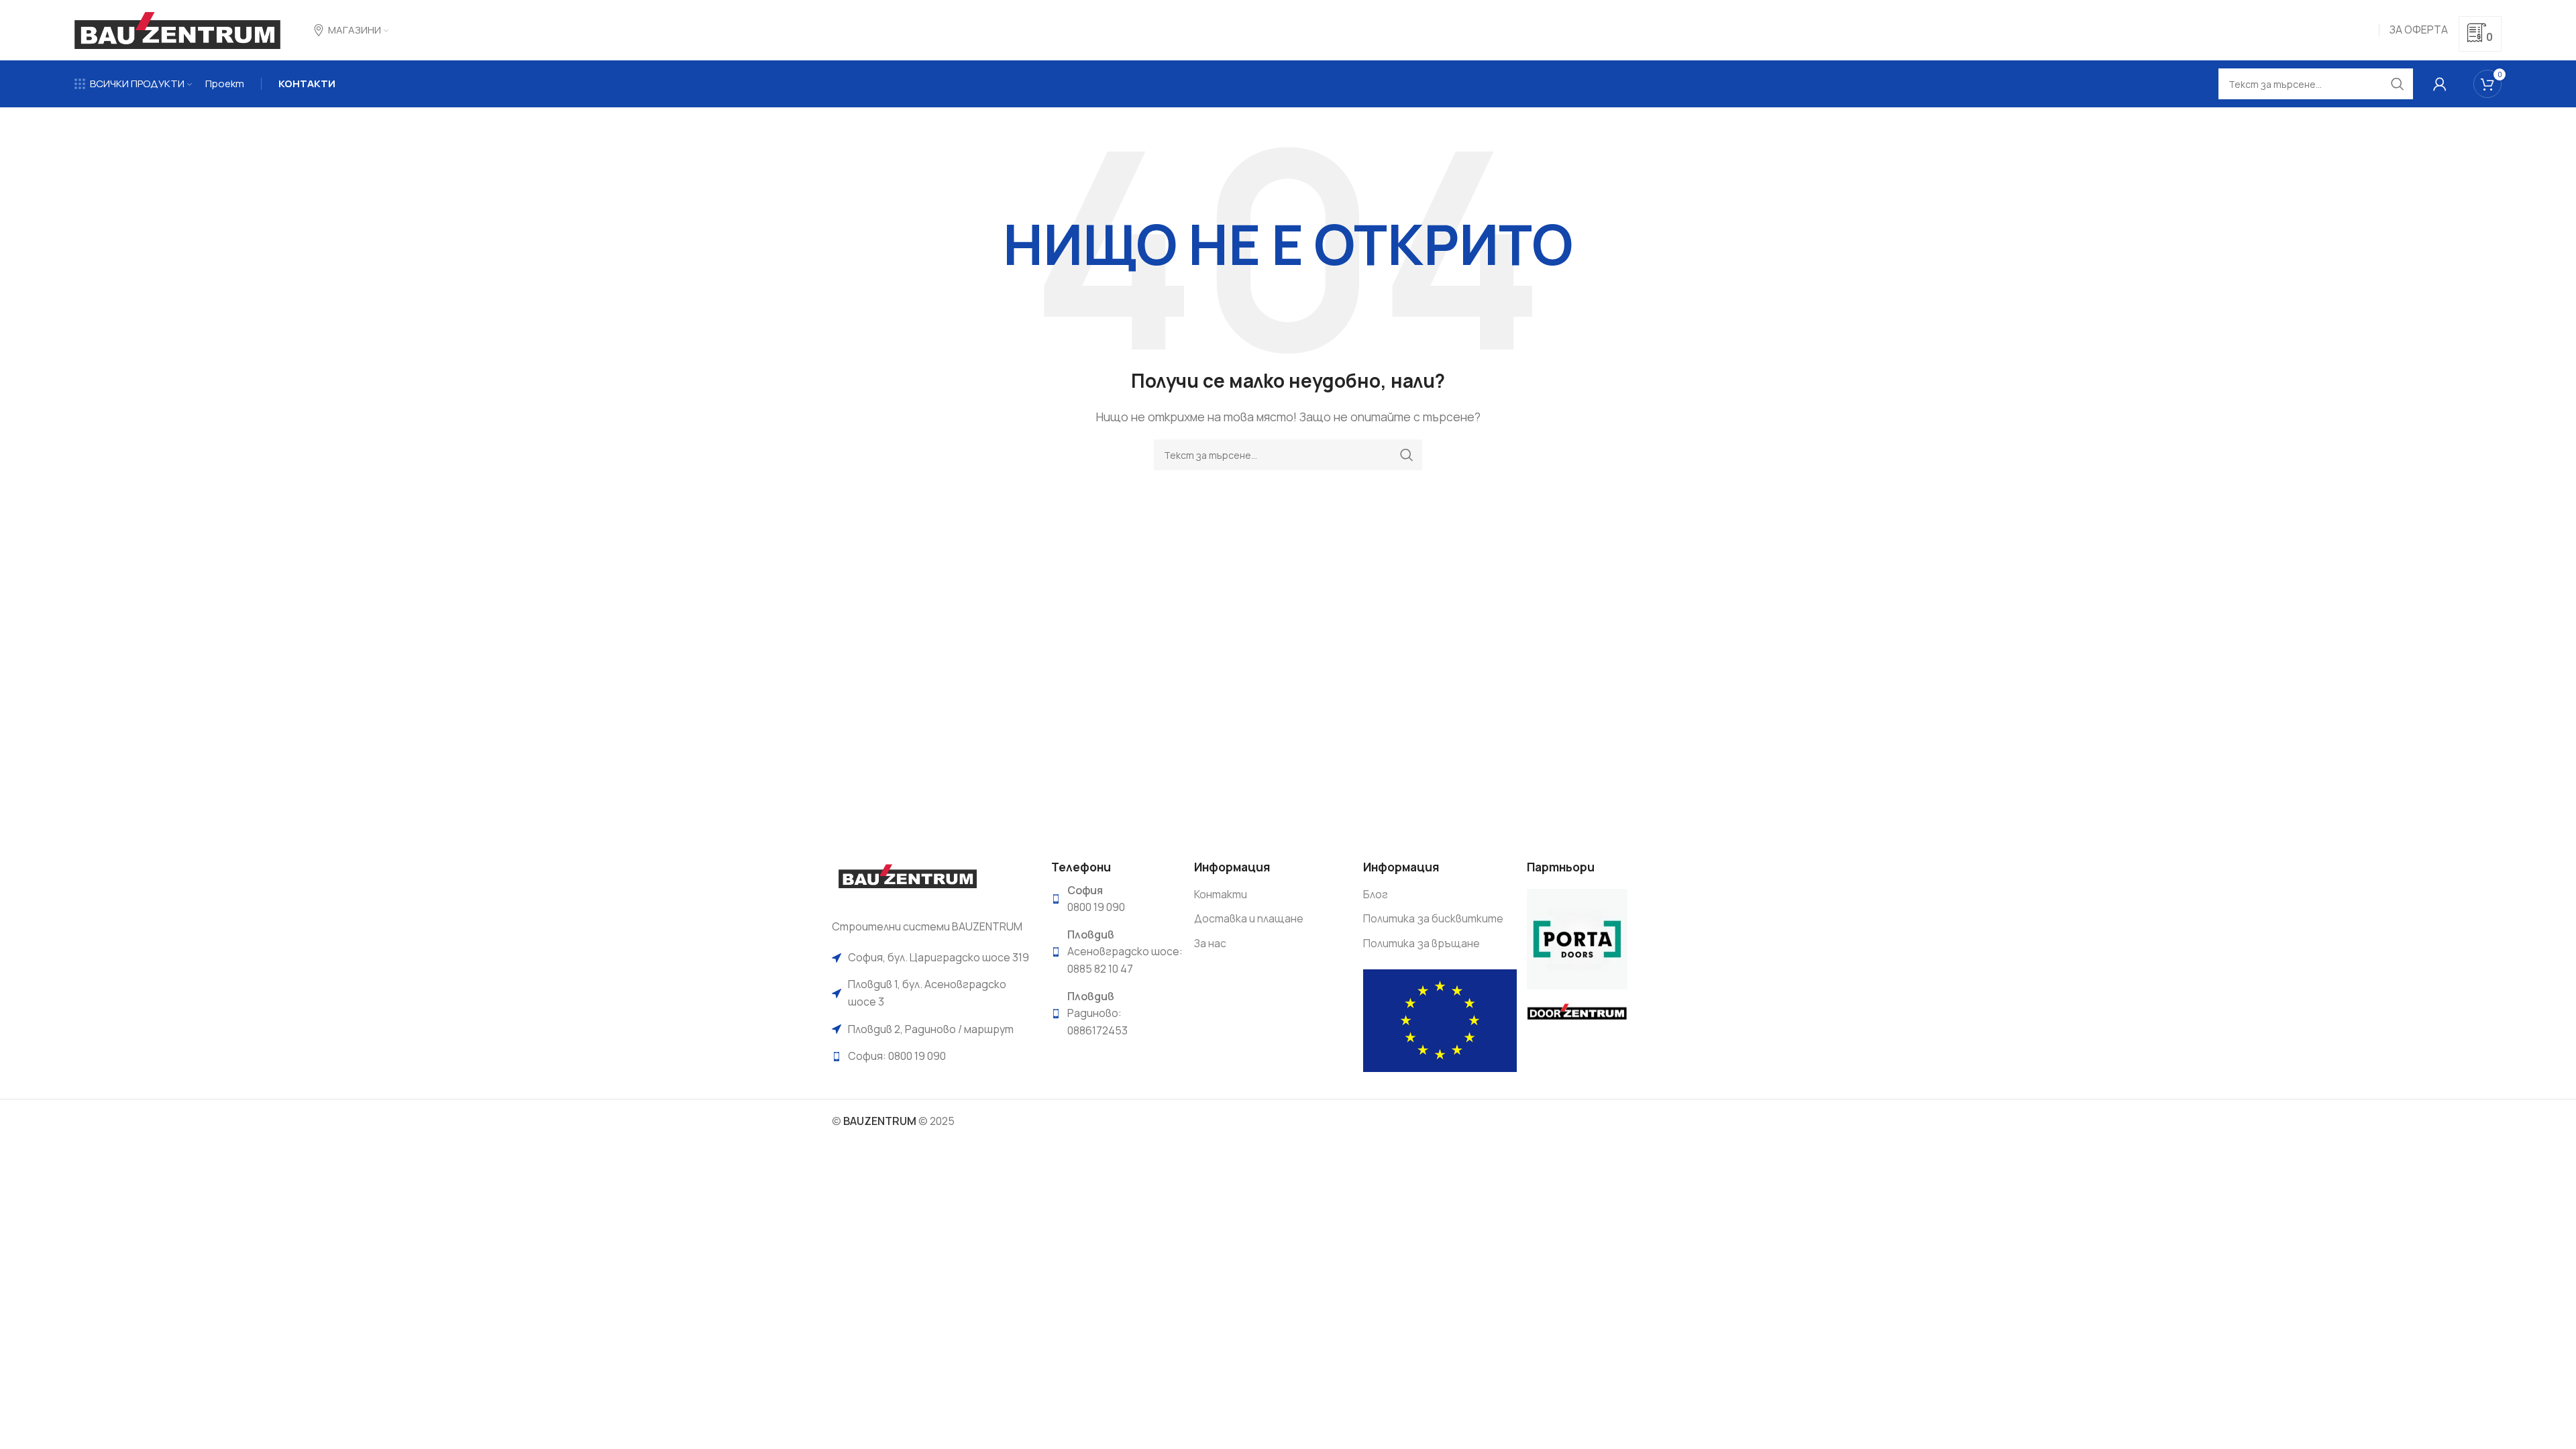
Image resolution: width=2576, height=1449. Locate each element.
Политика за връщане (1421, 943)
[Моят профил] (2440, 84)
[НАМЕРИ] (1407, 455)
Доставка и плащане (1249, 918)
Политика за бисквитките (1433, 918)
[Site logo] (177, 29)
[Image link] (907, 881)
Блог (1376, 894)
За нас (1210, 943)
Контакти (1221, 894)
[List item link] (931, 958)
